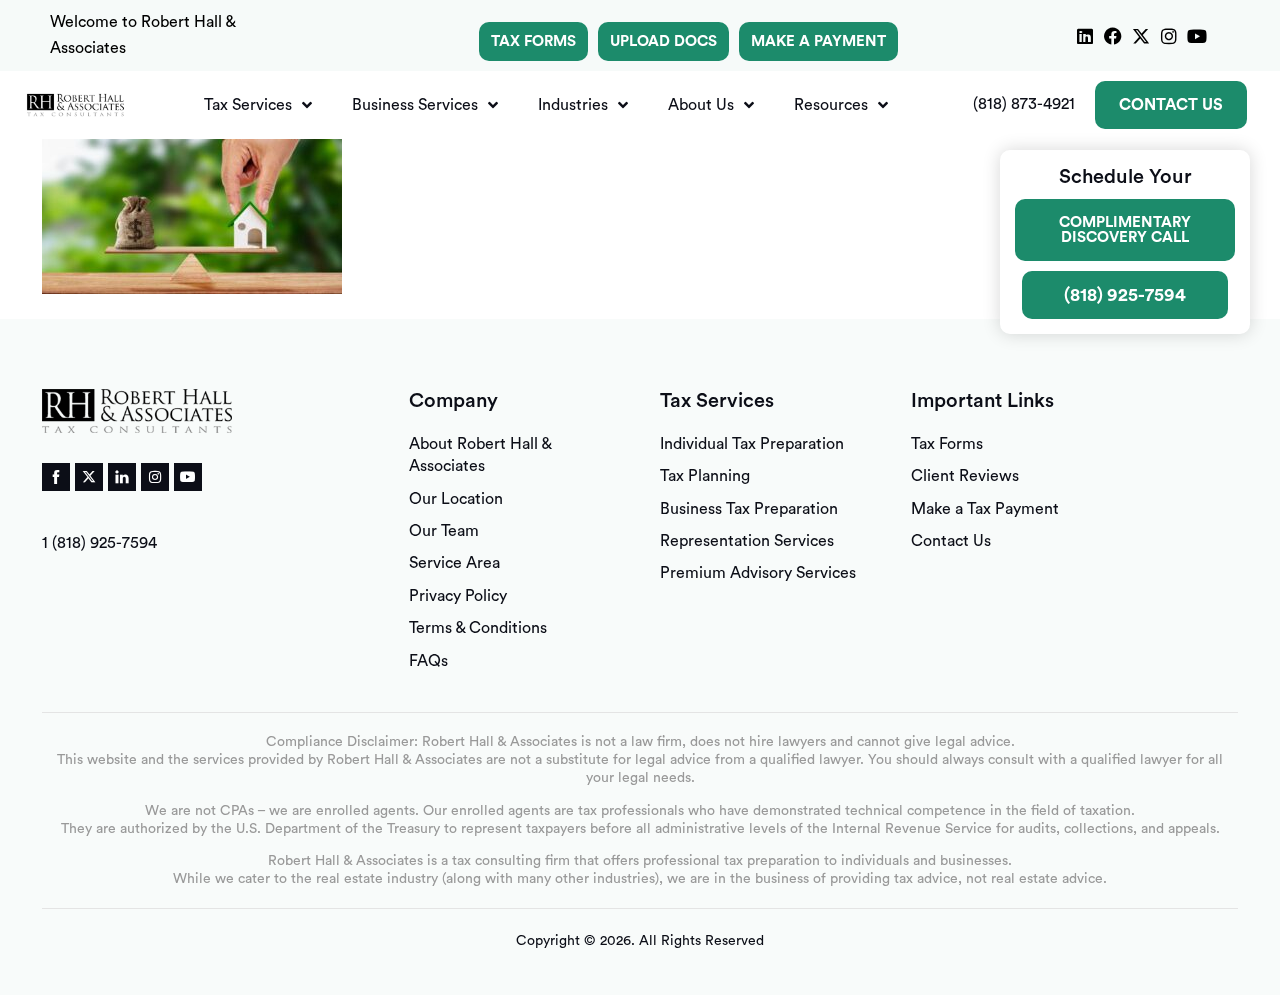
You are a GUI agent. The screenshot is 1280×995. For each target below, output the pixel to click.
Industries (573, 105)
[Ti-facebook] (56, 477)
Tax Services (248, 105)
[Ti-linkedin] (122, 477)
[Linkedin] (1085, 36)
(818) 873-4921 (1024, 104)
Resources (831, 105)
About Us (701, 105)
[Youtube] (1197, 36)
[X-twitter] (1141, 36)
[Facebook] (1113, 36)
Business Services (415, 105)
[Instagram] (1169, 36)
